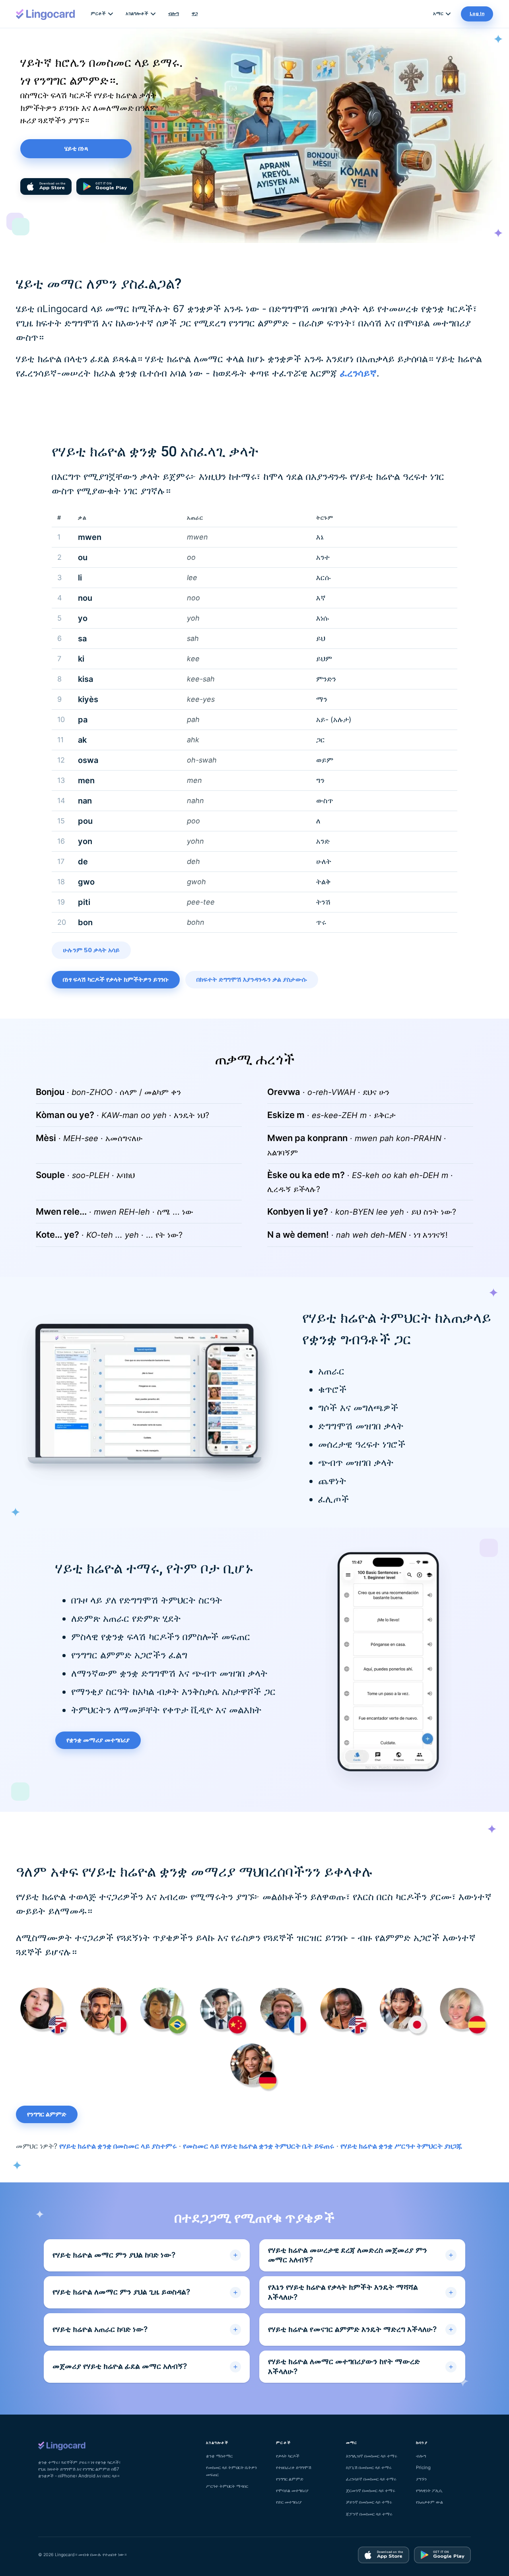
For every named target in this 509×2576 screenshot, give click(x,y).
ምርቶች (98, 14)
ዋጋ (195, 14)
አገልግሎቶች (137, 14)
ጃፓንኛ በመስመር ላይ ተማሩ (369, 2514)
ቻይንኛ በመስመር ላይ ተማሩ (369, 2502)
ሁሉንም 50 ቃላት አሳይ (91, 950)
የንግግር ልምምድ (47, 2114)
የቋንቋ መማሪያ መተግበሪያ (98, 1740)
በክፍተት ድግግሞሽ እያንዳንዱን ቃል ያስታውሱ (252, 980)
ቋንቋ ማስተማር (219, 2456)
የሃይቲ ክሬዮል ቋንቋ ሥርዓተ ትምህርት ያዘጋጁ (401, 2146)
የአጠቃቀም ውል (429, 2502)
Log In (477, 14)
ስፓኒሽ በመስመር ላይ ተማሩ (369, 2467)
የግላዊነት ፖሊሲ (429, 2491)
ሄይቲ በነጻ (76, 149)
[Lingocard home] (46, 14)
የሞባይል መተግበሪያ (292, 2491)
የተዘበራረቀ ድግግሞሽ (294, 2467)
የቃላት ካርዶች (288, 2456)
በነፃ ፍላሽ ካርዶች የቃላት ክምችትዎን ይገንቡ (116, 980)
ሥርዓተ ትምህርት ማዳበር (227, 2486)
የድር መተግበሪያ (289, 2502)
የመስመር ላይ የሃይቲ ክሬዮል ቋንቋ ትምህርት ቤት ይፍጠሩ (259, 2146)
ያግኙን (421, 2479)
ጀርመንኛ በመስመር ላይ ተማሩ (371, 2491)
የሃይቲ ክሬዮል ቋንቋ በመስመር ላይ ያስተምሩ (118, 2146)
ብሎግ (174, 14)
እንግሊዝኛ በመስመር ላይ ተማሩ (372, 2456)
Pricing (423, 2467)
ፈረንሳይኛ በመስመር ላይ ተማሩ (371, 2479)
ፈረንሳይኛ (358, 373)
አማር (438, 14)
